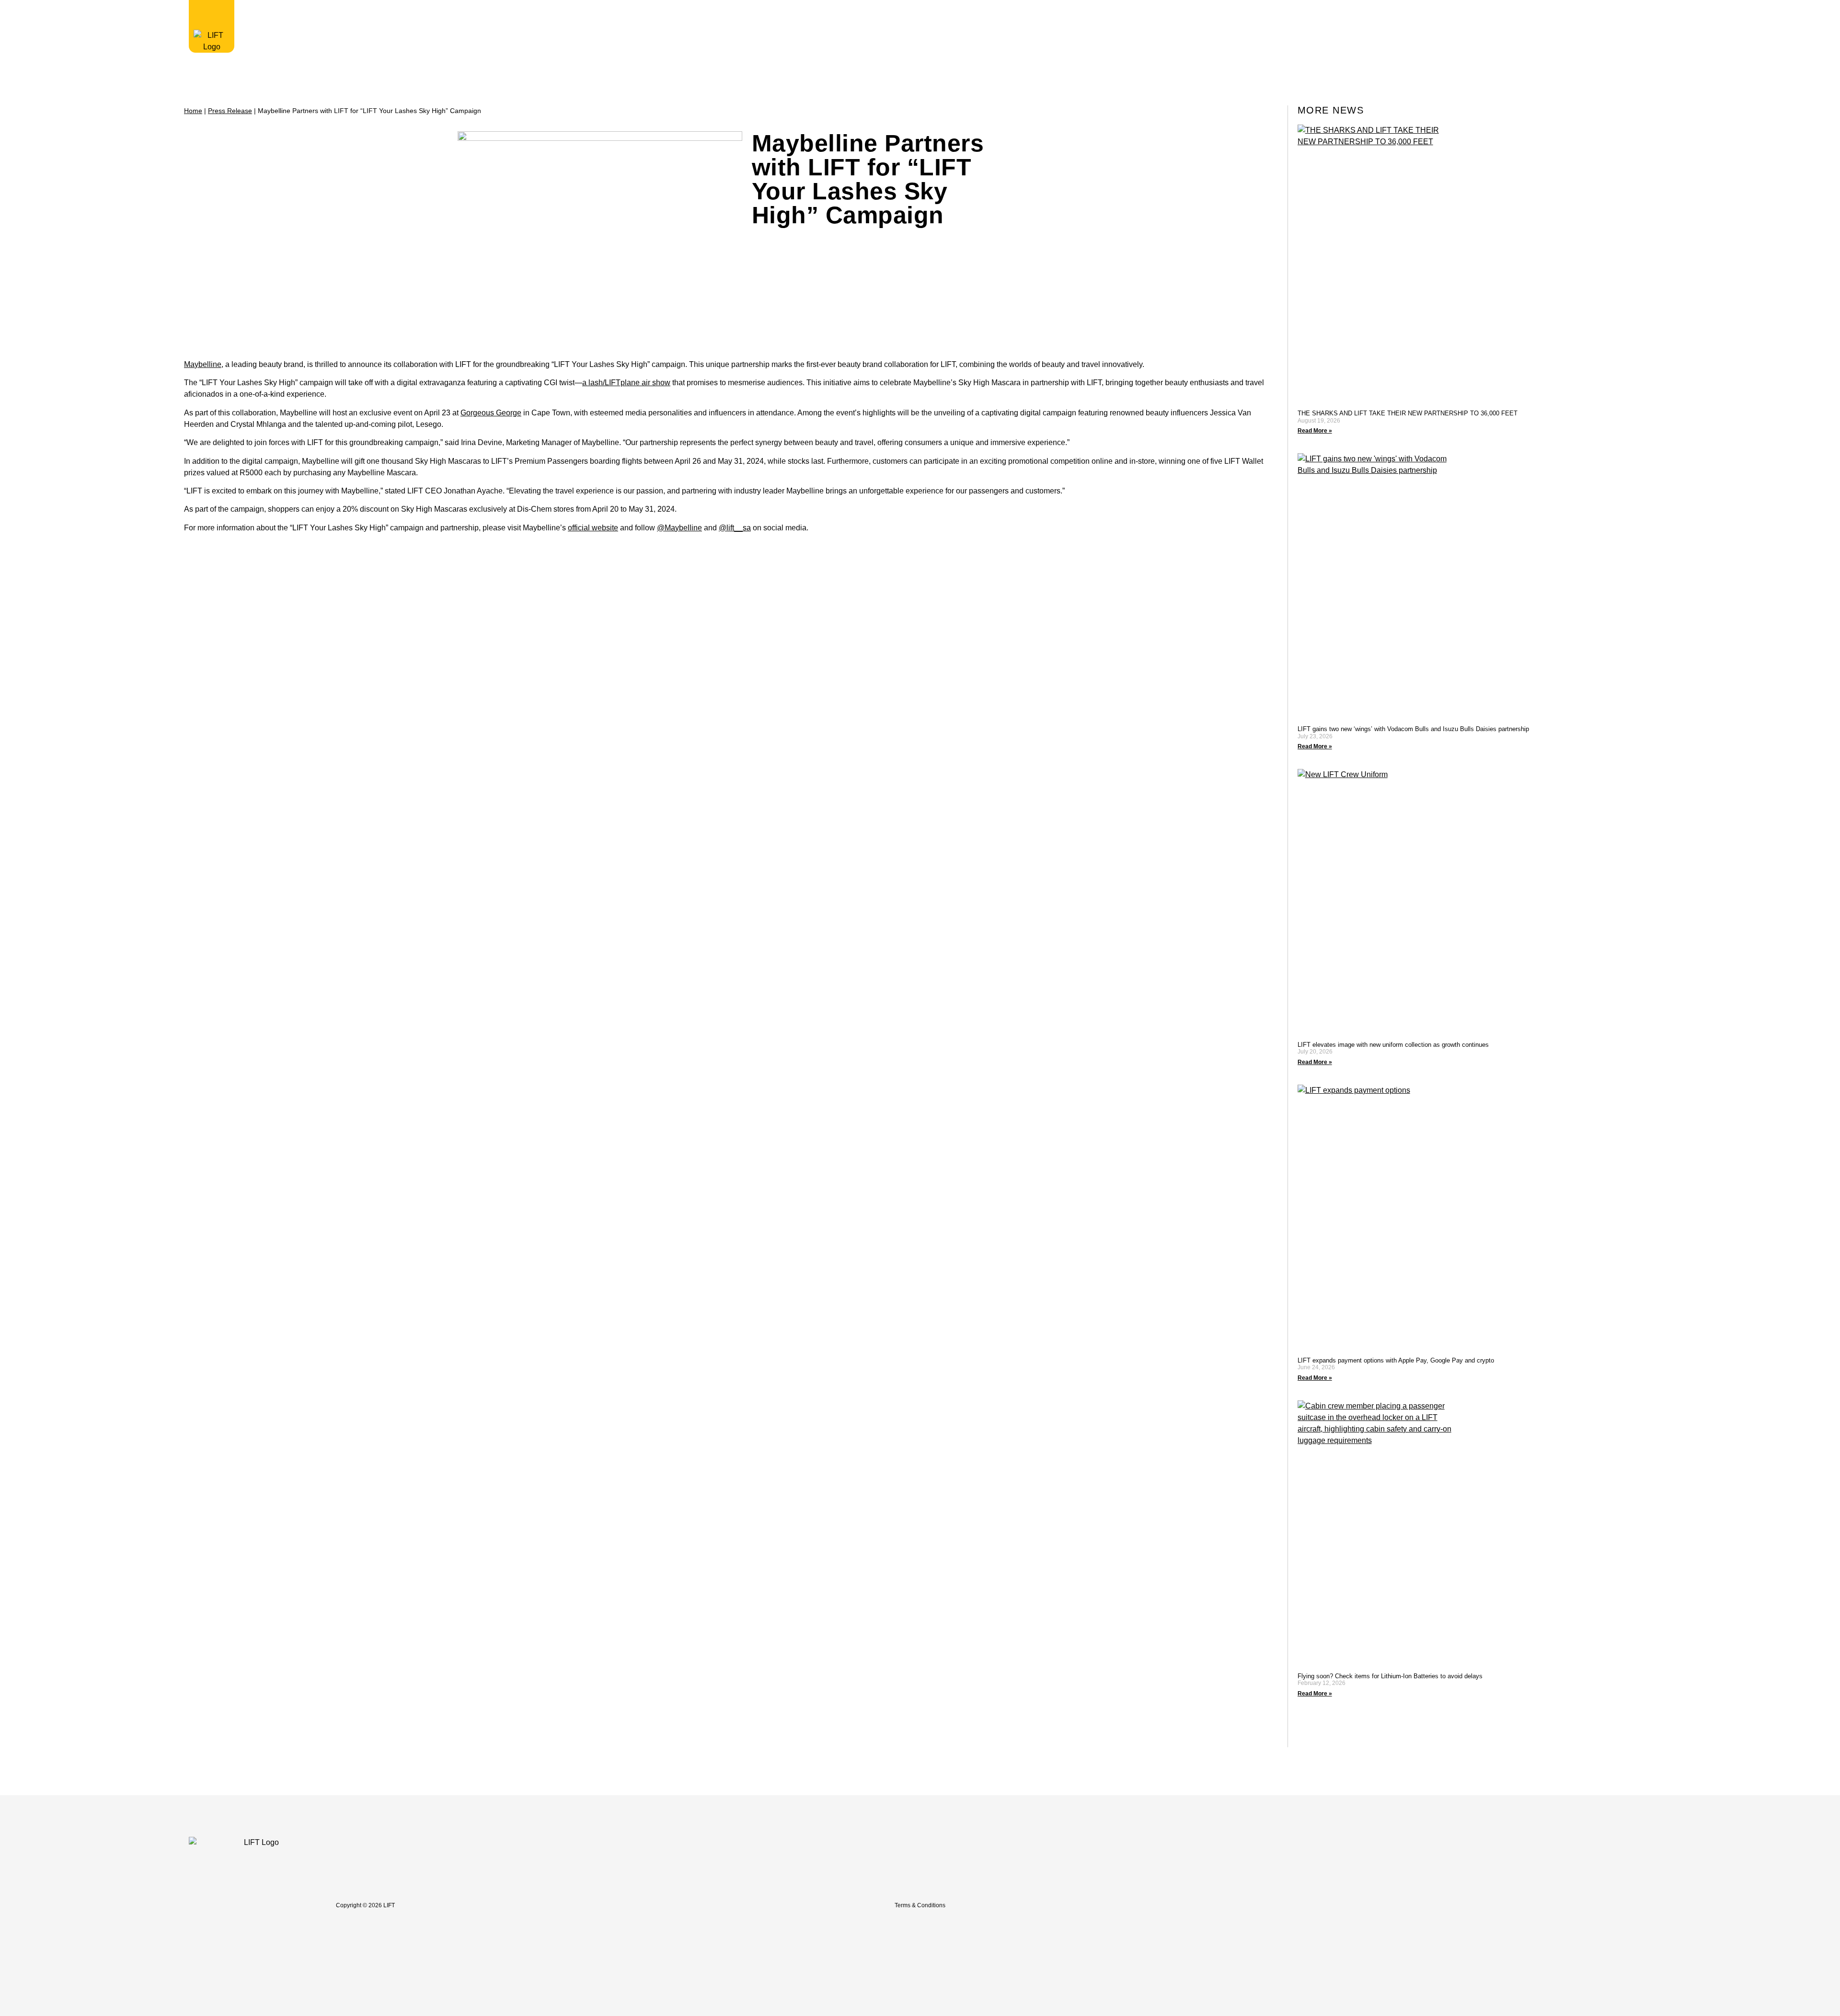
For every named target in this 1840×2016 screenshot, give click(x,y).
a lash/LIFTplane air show (626, 383)
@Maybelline (679, 528)
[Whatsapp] (1477, 1905)
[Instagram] (1414, 1905)
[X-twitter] (1435, 1905)
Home (193, 111)
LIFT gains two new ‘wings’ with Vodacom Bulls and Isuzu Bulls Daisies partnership (1414, 729)
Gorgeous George (491, 413)
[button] (1406, 14)
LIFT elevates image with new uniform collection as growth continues (1393, 1045)
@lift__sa (735, 528)
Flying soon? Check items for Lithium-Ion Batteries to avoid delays (1390, 1676)
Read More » (1315, 431)
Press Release (230, 111)
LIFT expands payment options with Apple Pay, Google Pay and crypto (1396, 1360)
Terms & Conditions (920, 1905)
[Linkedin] (1456, 1905)
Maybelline (203, 364)
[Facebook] (1393, 1905)
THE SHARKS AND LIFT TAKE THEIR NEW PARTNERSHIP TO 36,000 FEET (1408, 413)
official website (593, 528)
